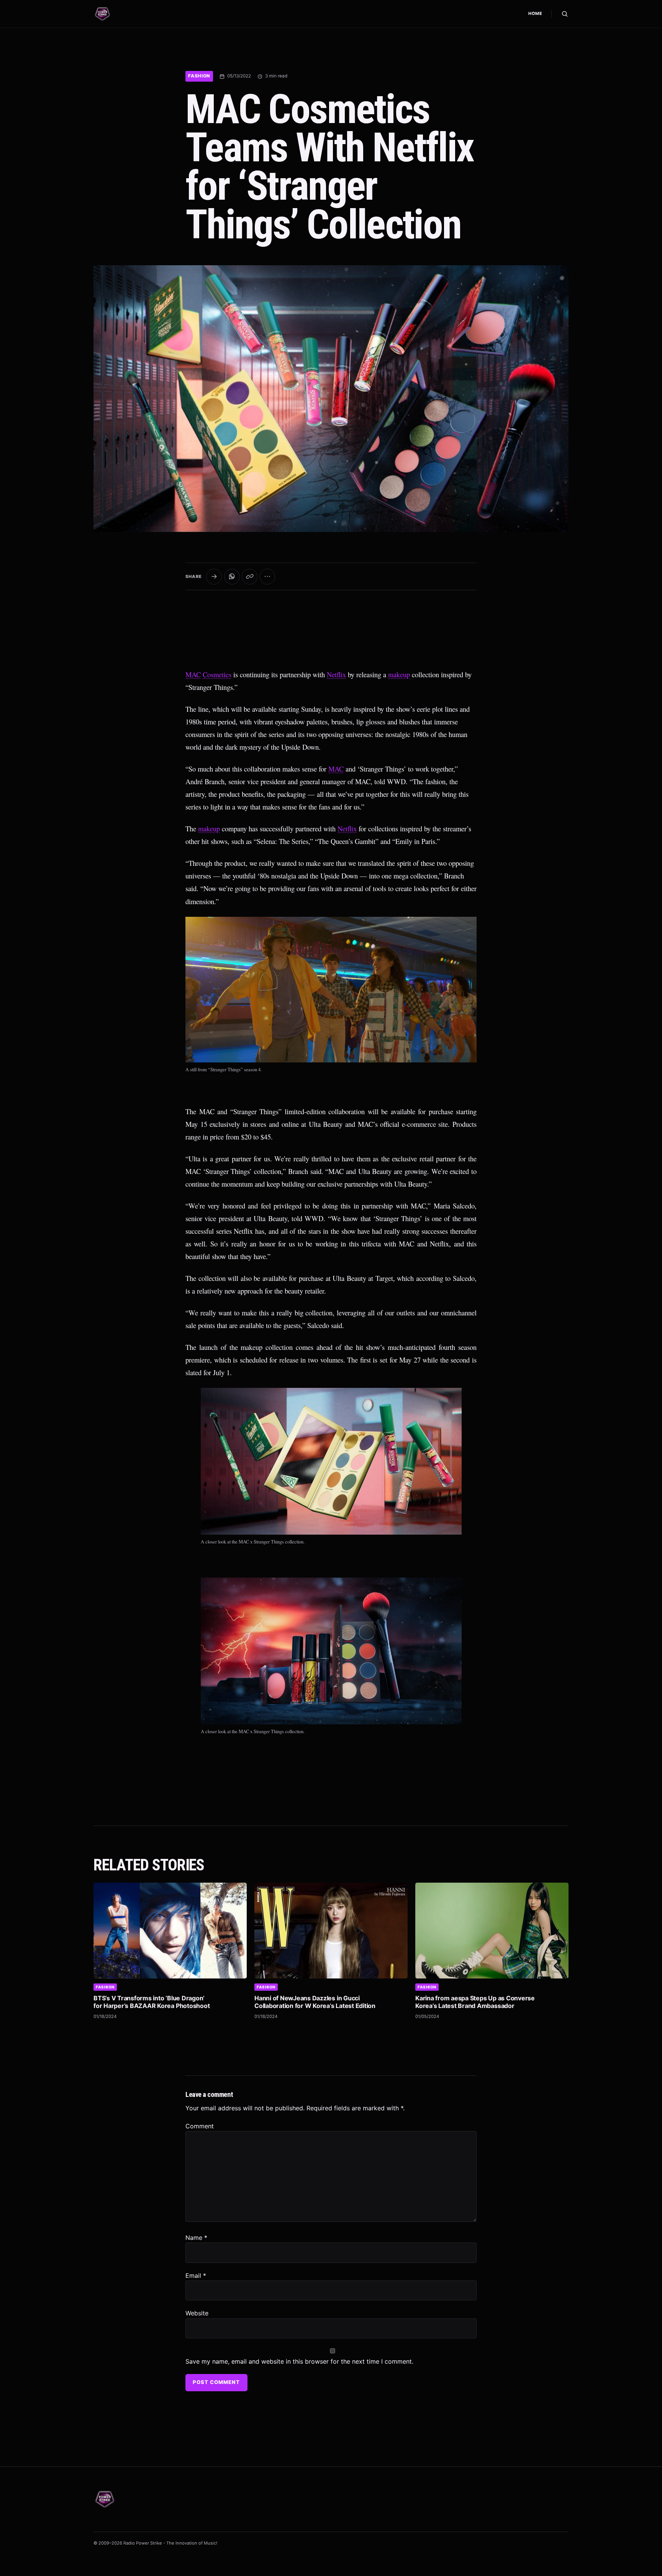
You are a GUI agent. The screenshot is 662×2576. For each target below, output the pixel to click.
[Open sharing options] (214, 577)
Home (535, 13)
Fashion (199, 76)
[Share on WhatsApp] (232, 577)
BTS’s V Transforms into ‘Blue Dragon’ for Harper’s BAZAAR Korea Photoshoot (152, 2002)
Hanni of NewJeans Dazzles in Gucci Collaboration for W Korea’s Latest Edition (315, 2002)
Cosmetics (217, 674)
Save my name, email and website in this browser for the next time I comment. (299, 2361)
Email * (196, 2276)
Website (197, 2313)
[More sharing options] (268, 577)
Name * (196, 2238)
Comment (200, 2126)
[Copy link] (250, 577)
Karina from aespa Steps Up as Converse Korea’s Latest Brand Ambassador (475, 2002)
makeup (399, 674)
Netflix (336, 674)
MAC (193, 674)
